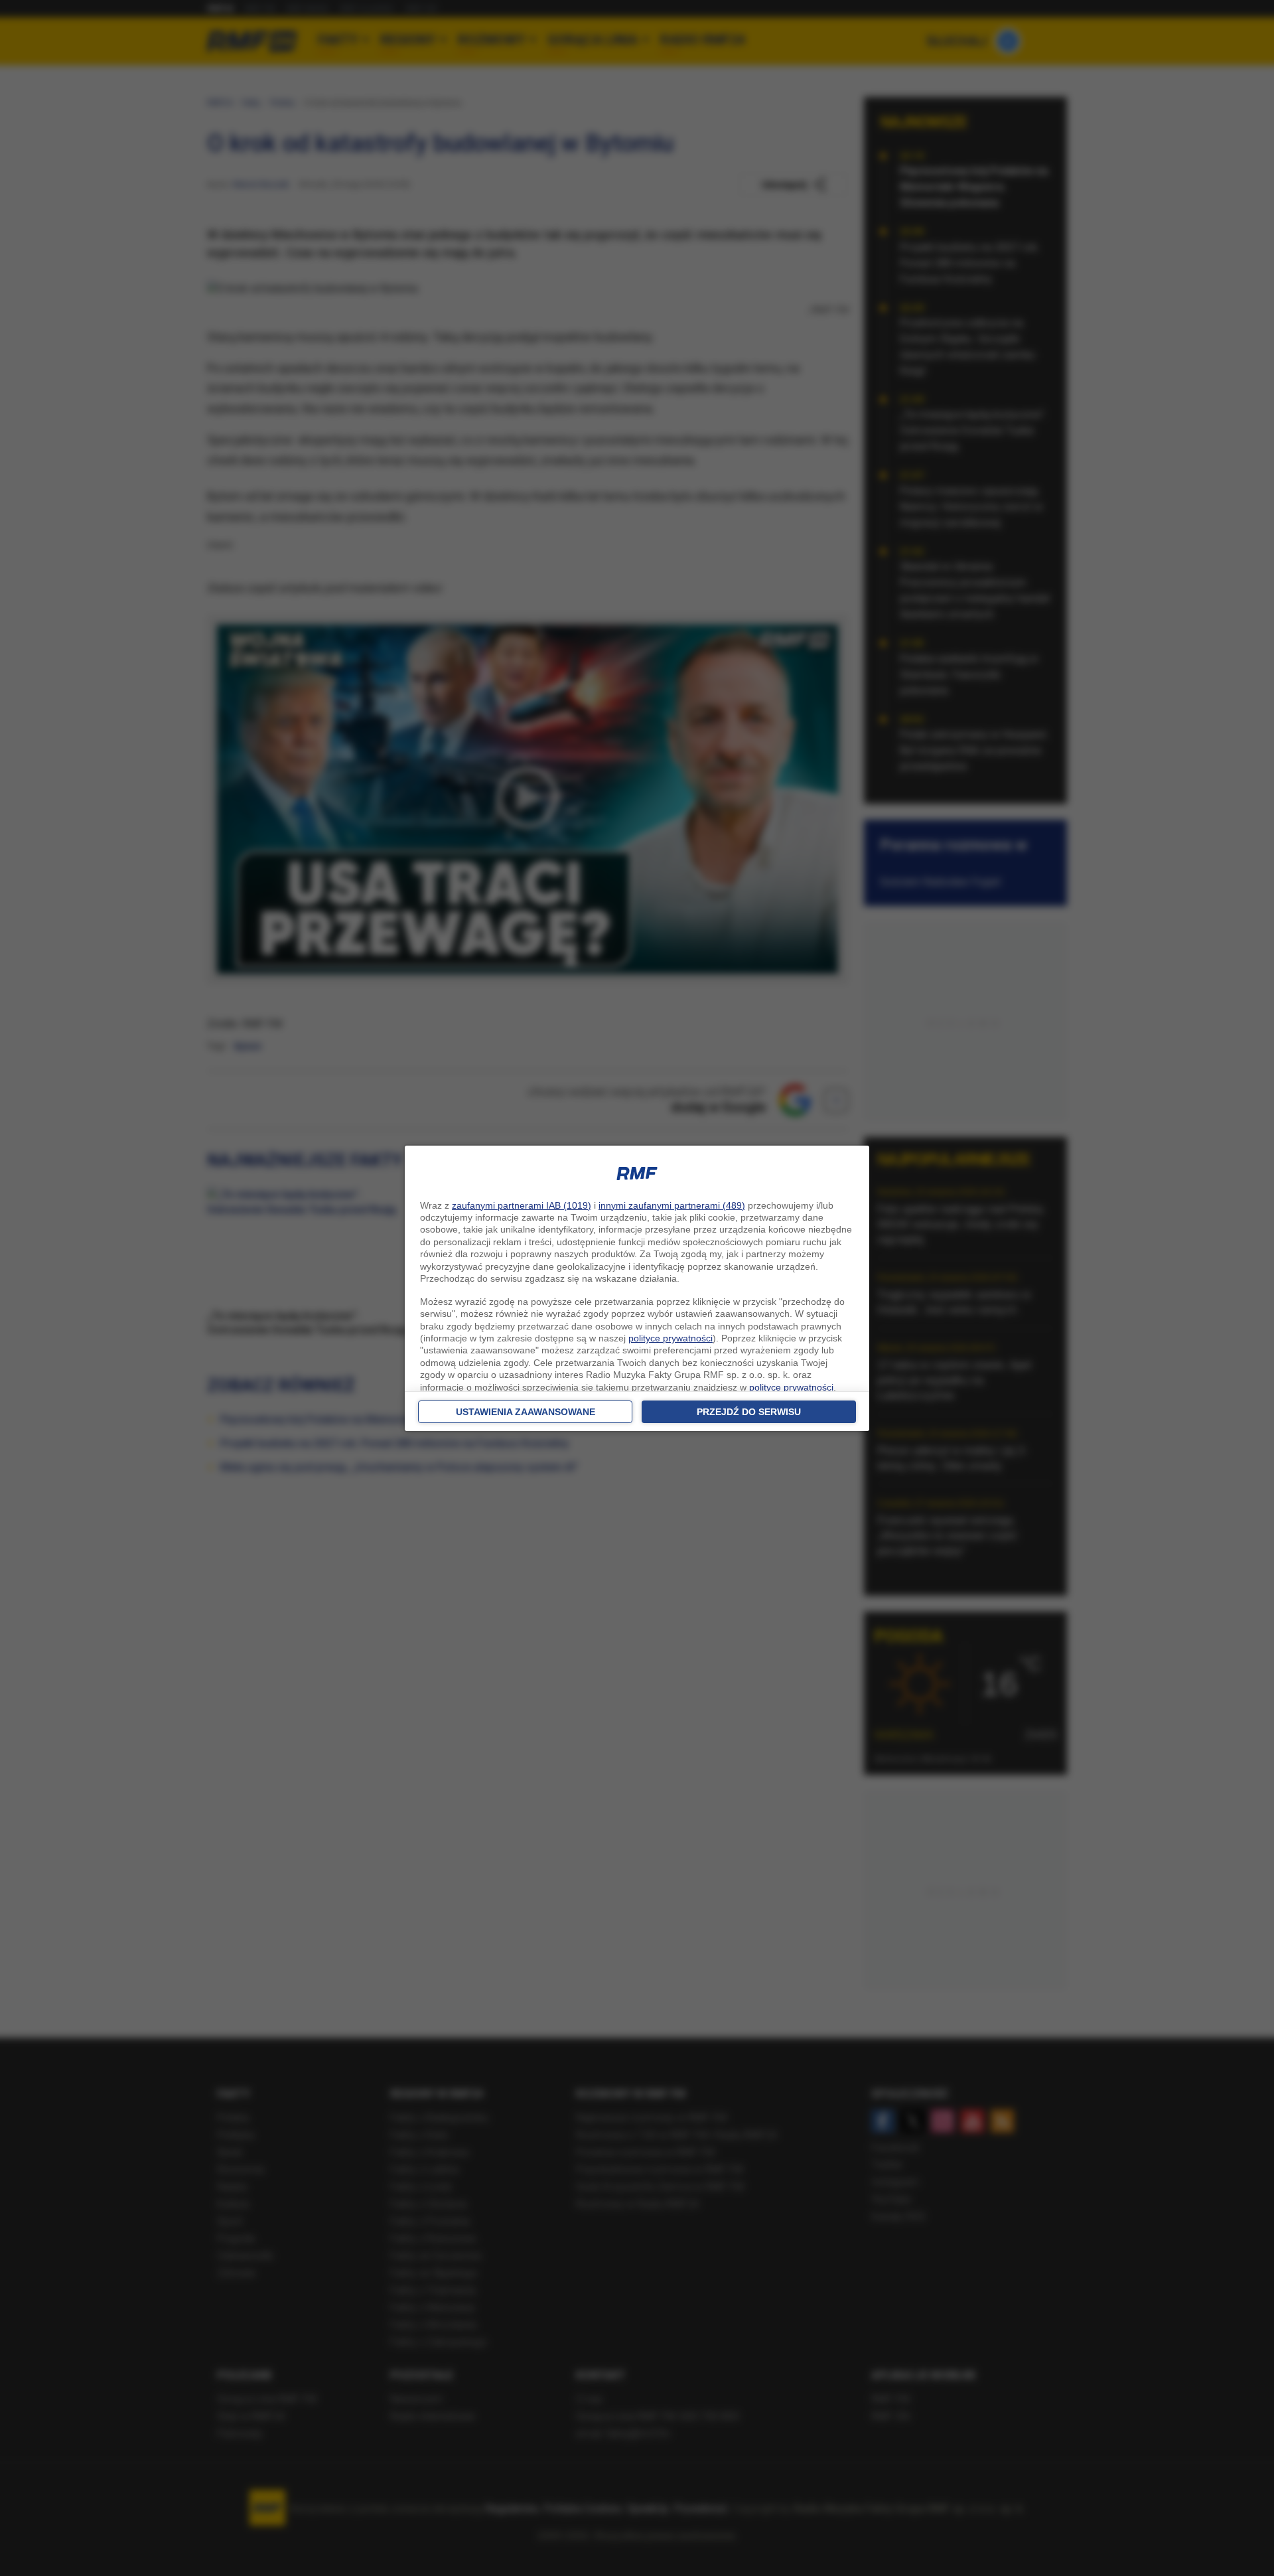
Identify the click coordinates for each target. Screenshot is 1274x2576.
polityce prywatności (671, 1338)
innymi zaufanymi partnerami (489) (672, 1205)
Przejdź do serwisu (749, 1412)
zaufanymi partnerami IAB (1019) (522, 1205)
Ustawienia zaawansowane (526, 1412)
